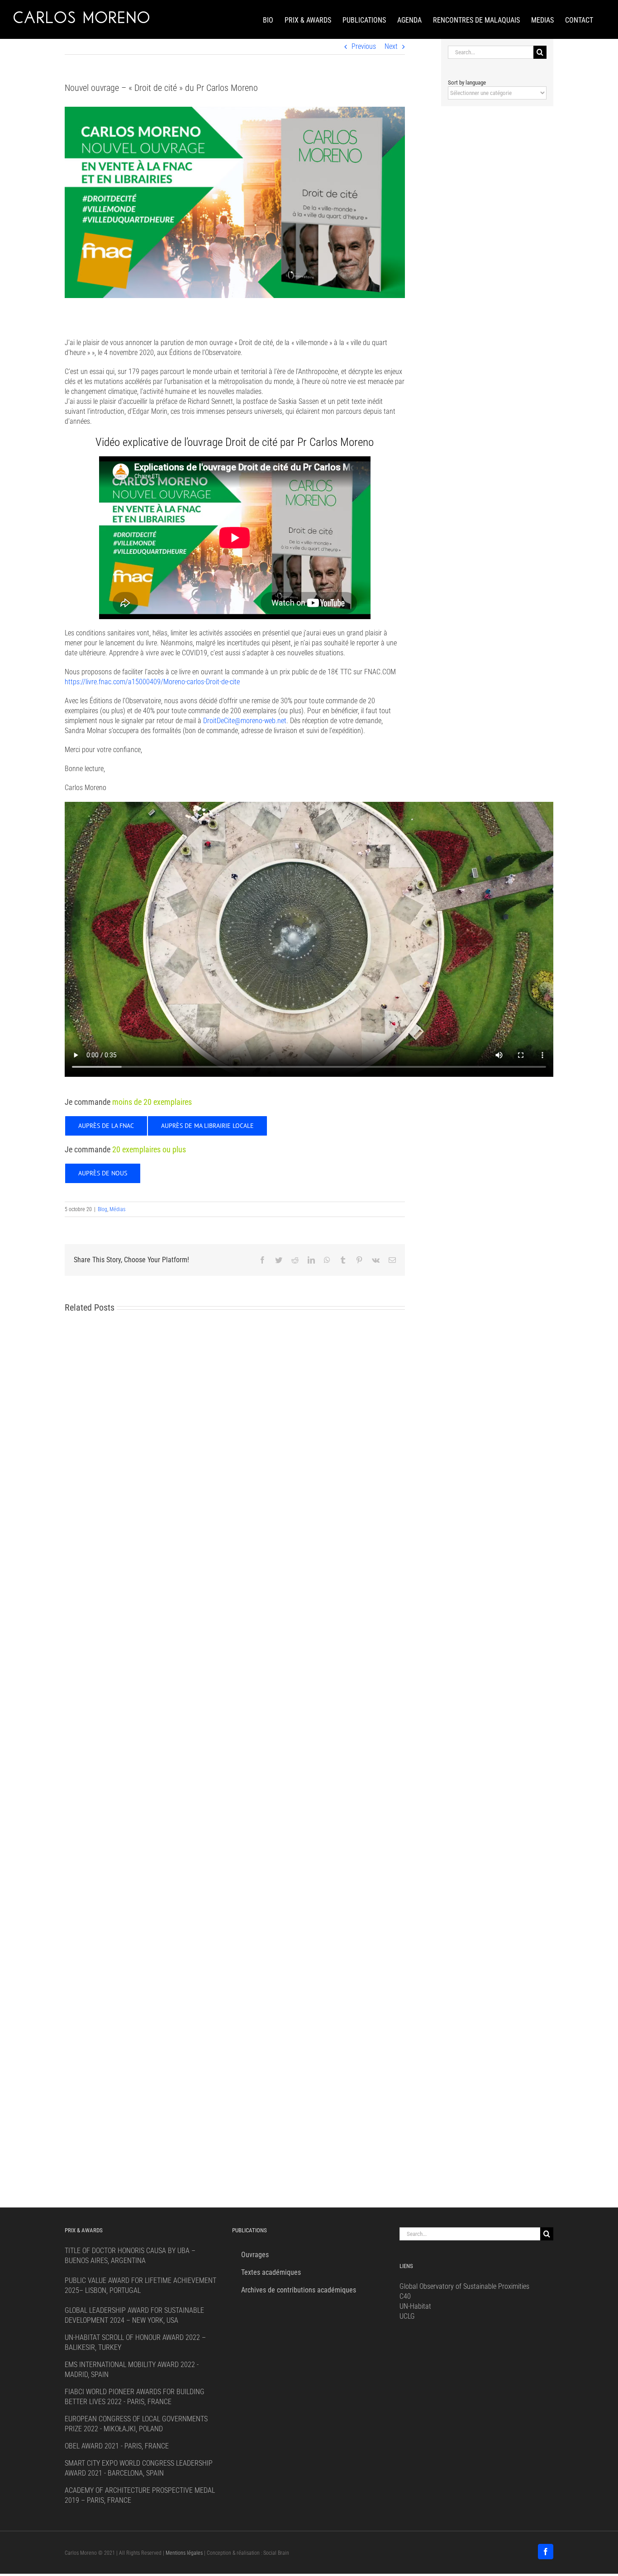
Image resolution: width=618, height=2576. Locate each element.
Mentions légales (184, 2553)
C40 (405, 2296)
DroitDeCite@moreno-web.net (245, 721)
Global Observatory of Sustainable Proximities (464, 2286)
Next (391, 46)
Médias (117, 1209)
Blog (102, 1209)
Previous (364, 46)
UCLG (407, 2316)
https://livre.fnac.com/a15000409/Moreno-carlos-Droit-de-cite (152, 682)
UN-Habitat (415, 2306)
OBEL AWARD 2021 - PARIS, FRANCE (117, 2446)
